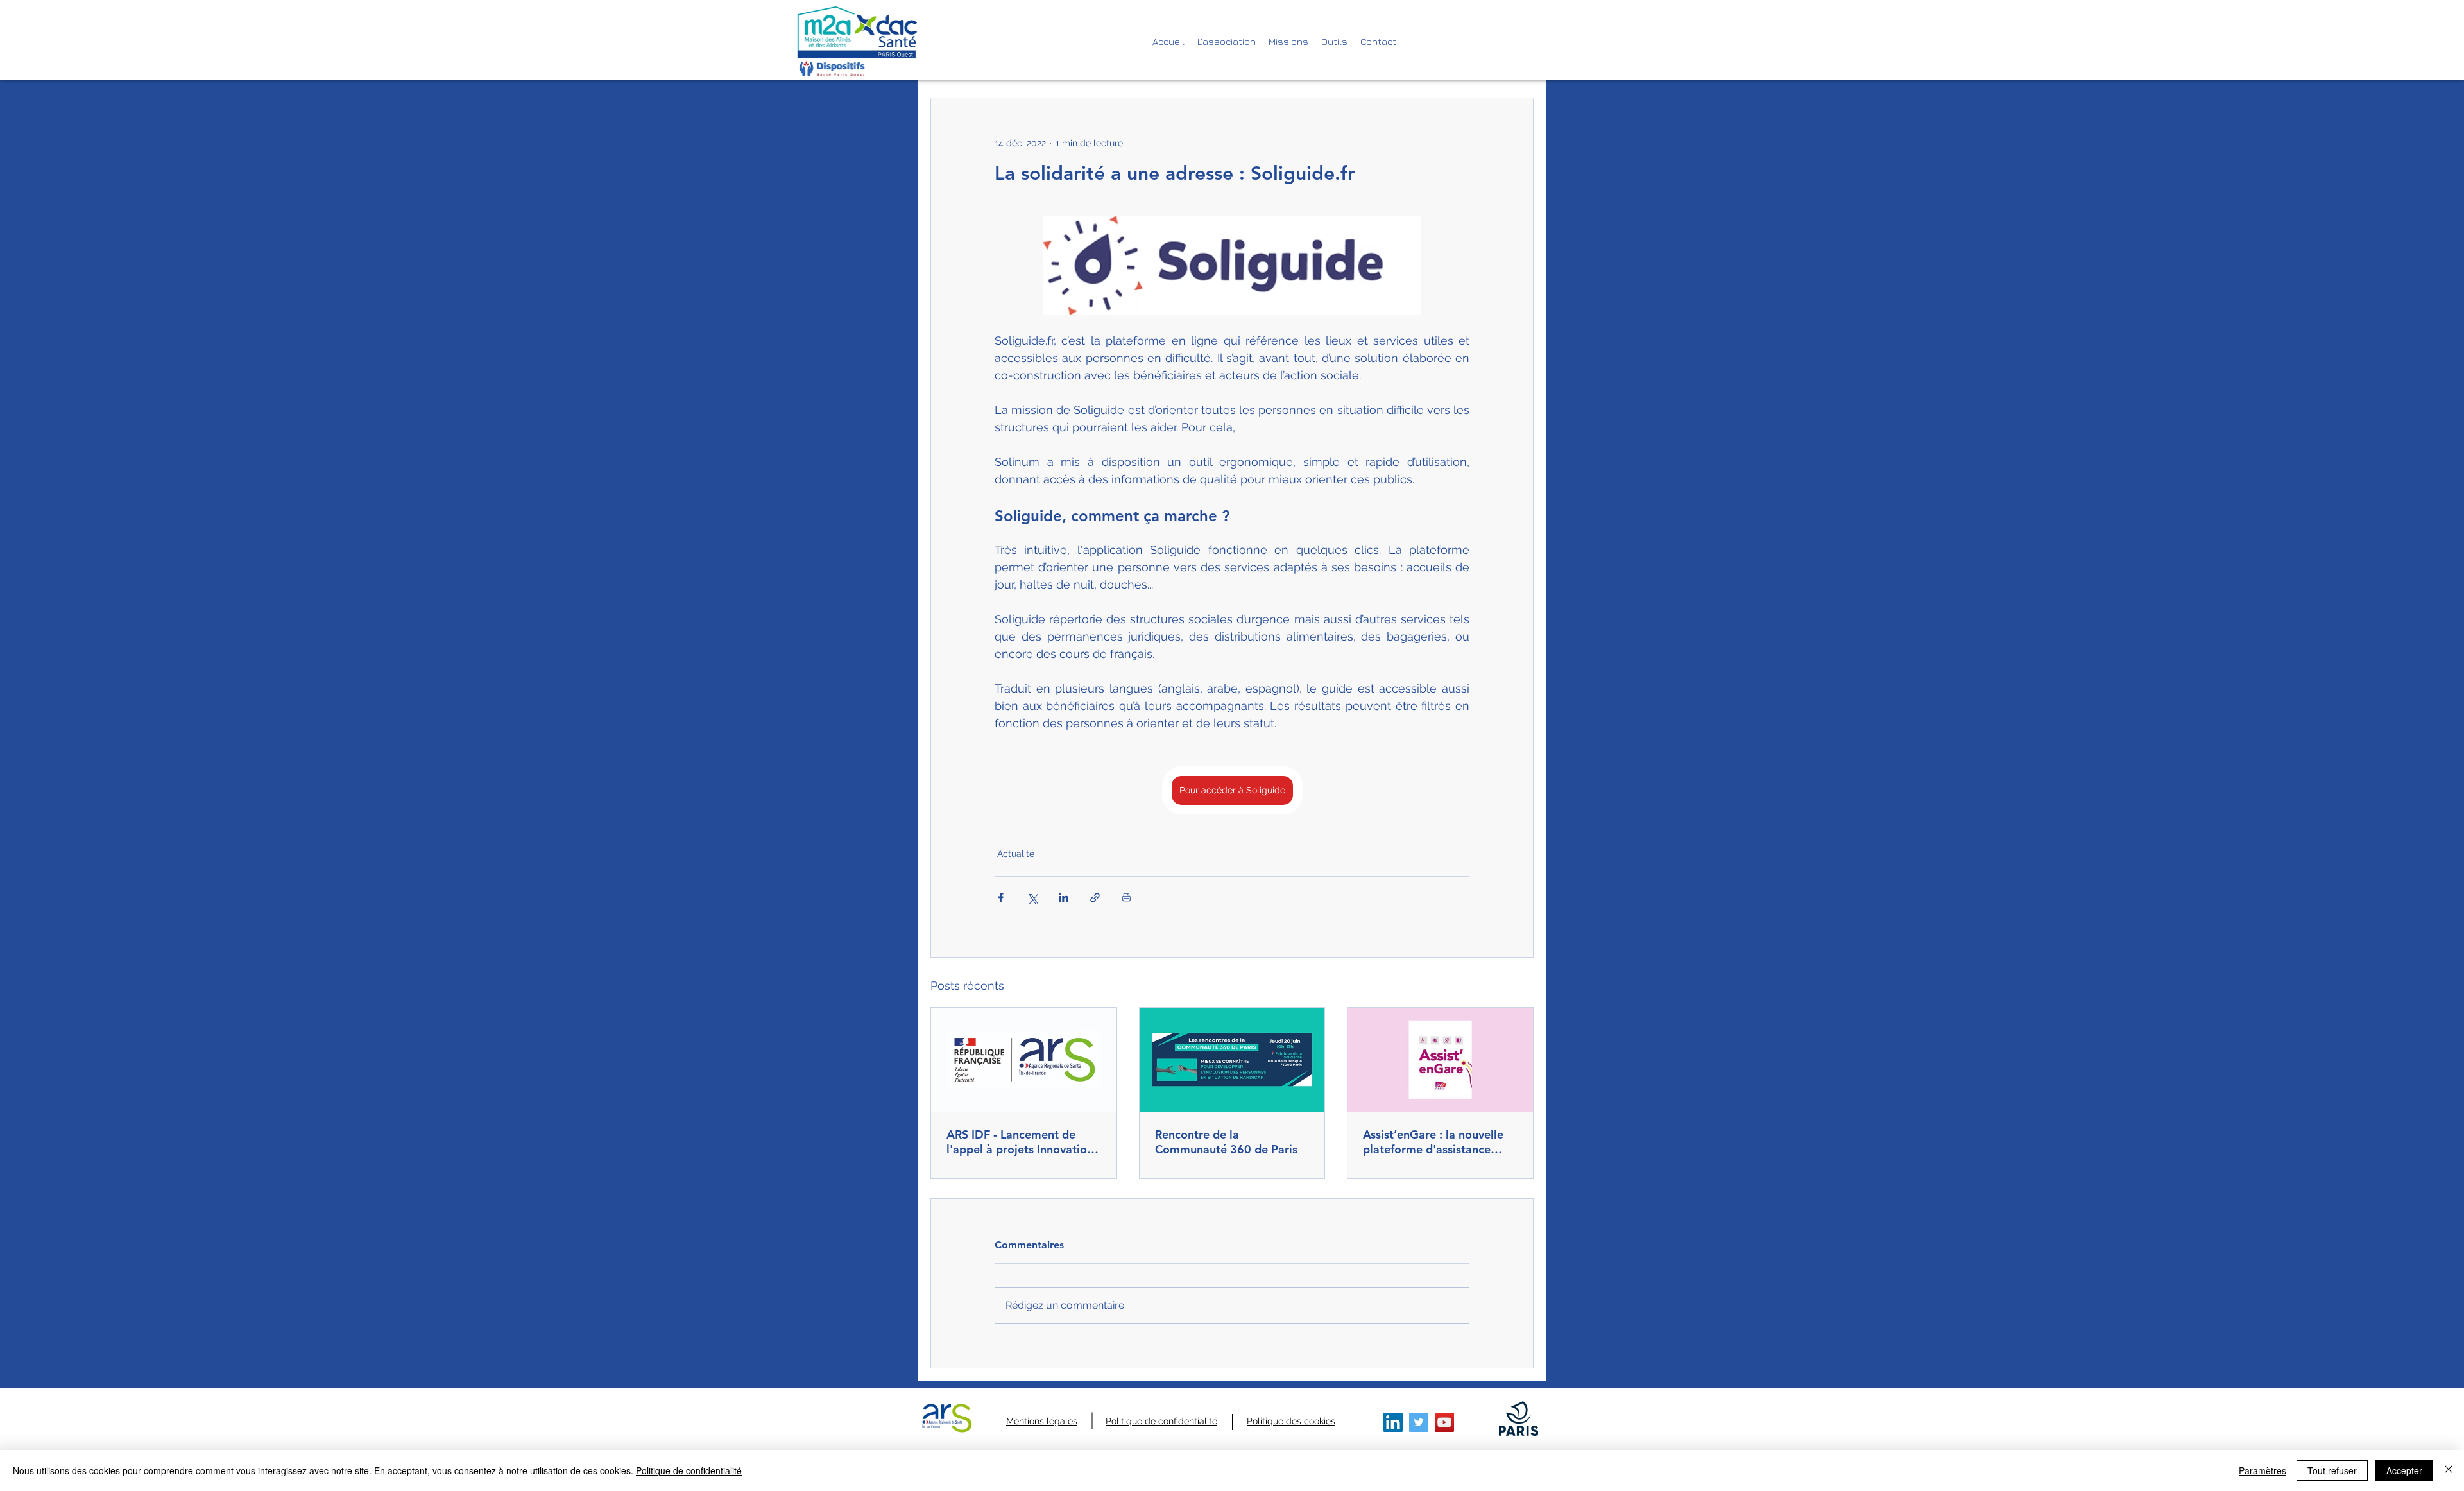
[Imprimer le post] (1126, 898)
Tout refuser (2332, 1470)
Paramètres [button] (2263, 1470)
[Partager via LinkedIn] (1064, 898)
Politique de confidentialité (689, 1470)
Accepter (2404, 1470)
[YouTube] (1444, 1422)
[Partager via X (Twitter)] (1032, 898)
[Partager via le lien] (1095, 898)
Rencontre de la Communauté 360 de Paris (1226, 1142)
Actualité (1016, 854)
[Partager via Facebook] (1001, 898)
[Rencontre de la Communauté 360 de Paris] (1232, 1060)
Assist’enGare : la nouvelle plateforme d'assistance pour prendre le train (1433, 1142)
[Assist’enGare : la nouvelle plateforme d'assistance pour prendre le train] (1440, 1060)
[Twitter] (1419, 1422)
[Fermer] (2449, 1470)
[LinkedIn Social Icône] (1393, 1422)
